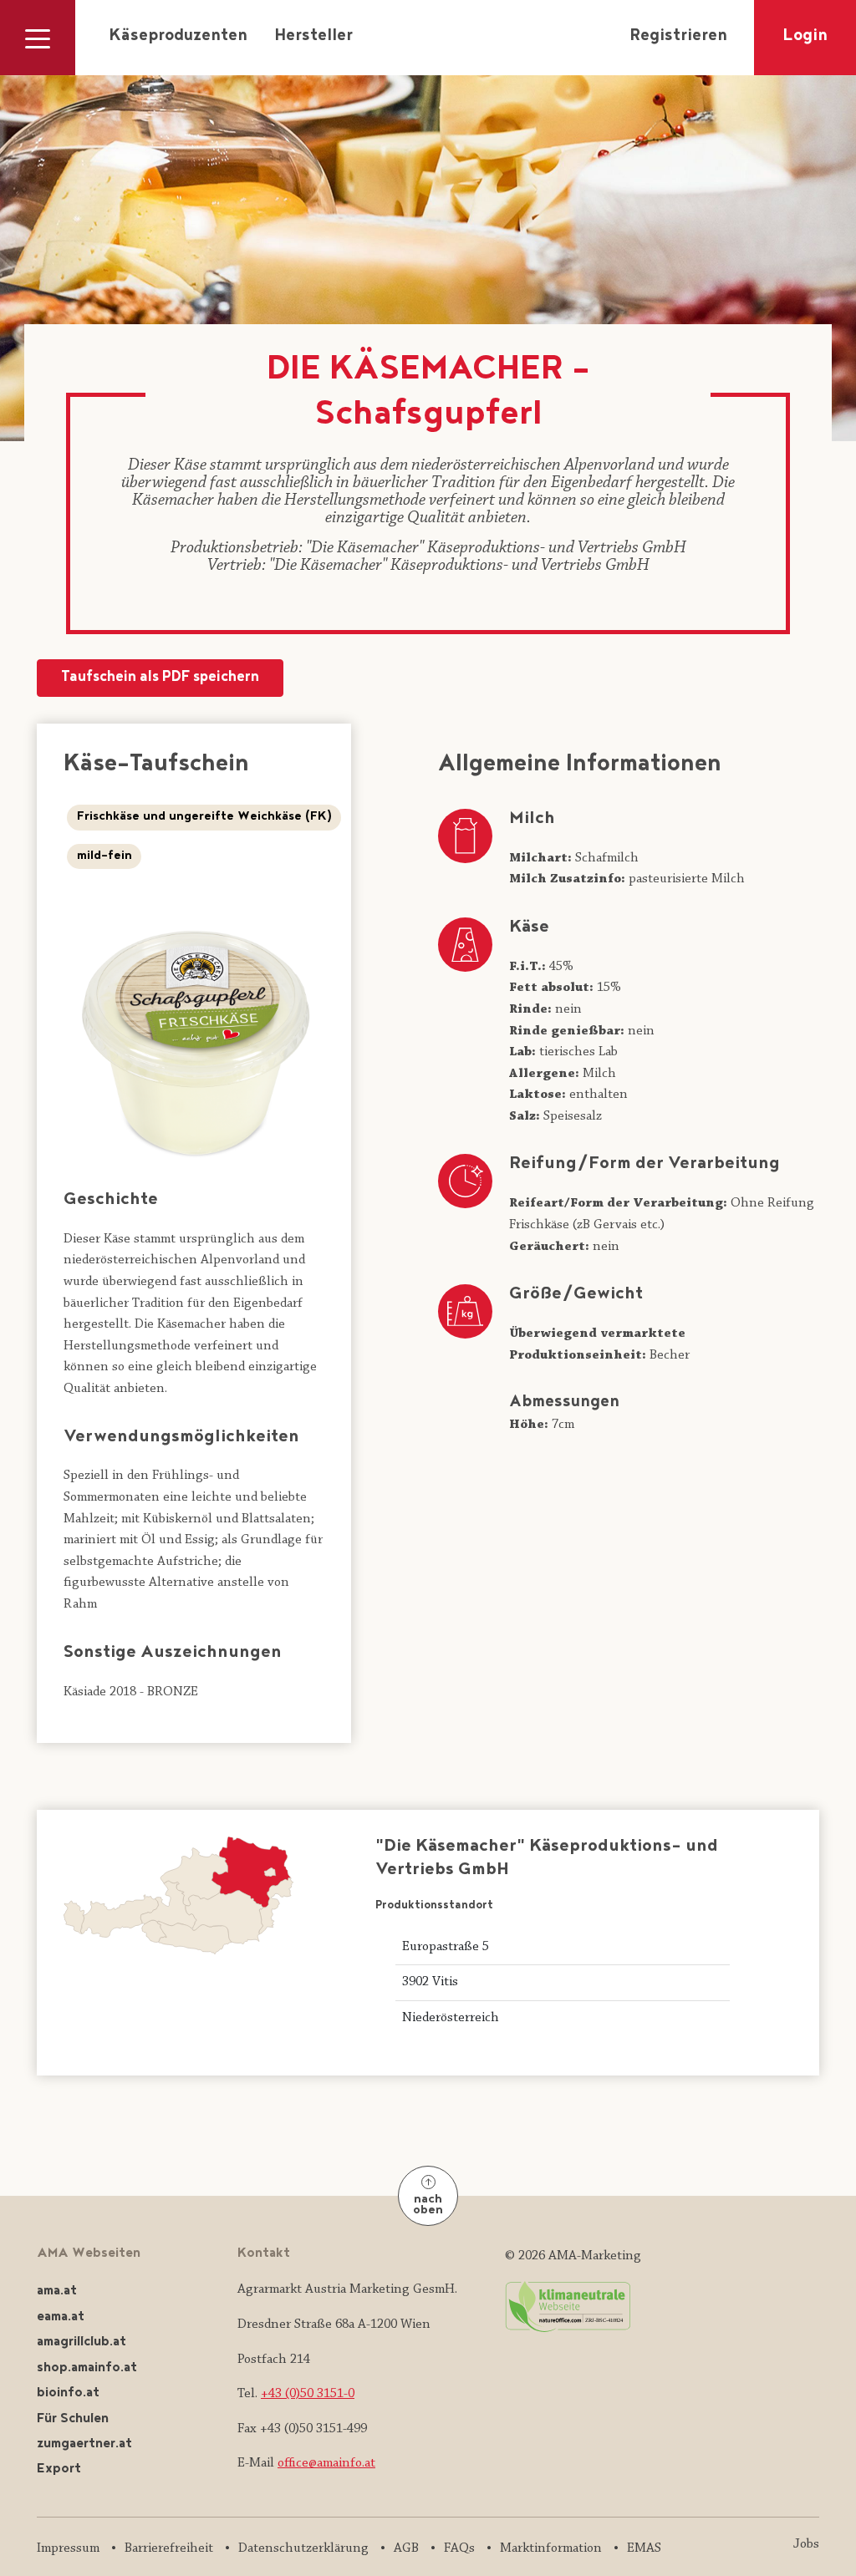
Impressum (68, 2548)
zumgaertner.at (84, 2444)
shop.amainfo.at (87, 2368)
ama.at (57, 2291)
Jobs (806, 2544)
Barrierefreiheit (169, 2548)
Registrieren (678, 37)
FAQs (459, 2548)
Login (805, 37)
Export (59, 2469)
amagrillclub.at (82, 2342)
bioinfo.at (68, 2393)
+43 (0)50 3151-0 (308, 2394)
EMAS (644, 2548)
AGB (406, 2548)
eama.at (61, 2317)
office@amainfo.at (326, 2463)
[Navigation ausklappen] (38, 38)
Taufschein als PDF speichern (160, 678)
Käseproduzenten (178, 37)
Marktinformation (551, 2548)
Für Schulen (73, 2419)
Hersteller (313, 37)
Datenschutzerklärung (303, 2548)
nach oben (428, 2205)
